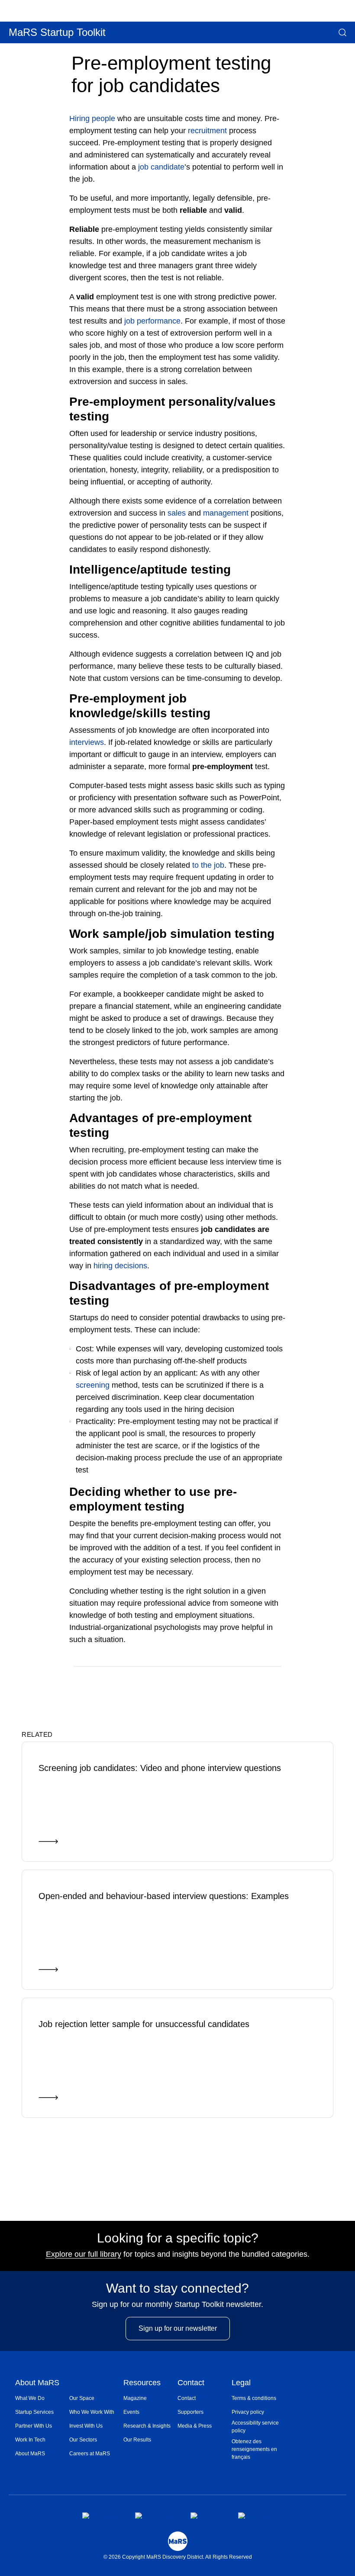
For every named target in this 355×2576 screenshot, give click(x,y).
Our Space (82, 2398)
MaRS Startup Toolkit (57, 32)
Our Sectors (83, 2440)
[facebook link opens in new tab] (102, 2515)
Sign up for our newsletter (178, 2328)
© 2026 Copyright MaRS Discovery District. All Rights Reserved (178, 2557)
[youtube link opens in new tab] (255, 2515)
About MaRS (37, 2383)
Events (131, 2412)
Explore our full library (84, 2254)
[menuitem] (42, 2398)
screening (93, 1385)
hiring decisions (120, 1266)
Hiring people (92, 119)
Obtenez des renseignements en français (254, 2449)
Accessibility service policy (255, 2427)
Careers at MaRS (90, 2454)
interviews (87, 742)
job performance (152, 321)
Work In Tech (30, 2440)
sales (177, 513)
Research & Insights (147, 2426)
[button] (342, 32)
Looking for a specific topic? (178, 2238)
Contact (191, 2383)
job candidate (161, 167)
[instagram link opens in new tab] (156, 2515)
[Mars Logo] (178, 2541)
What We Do (30, 2398)
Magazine (135, 2398)
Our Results (137, 2440)
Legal (241, 2383)
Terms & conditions (254, 2398)
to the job (208, 865)
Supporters (190, 2412)
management (226, 513)
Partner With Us (34, 2426)
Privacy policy (248, 2412)
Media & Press (195, 2426)
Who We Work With (92, 2412)
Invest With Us (86, 2426)
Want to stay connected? (177, 2288)
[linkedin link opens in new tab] (207, 2515)
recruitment (207, 131)
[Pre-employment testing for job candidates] (244, 1679)
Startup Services (34, 2412)
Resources (142, 2383)
